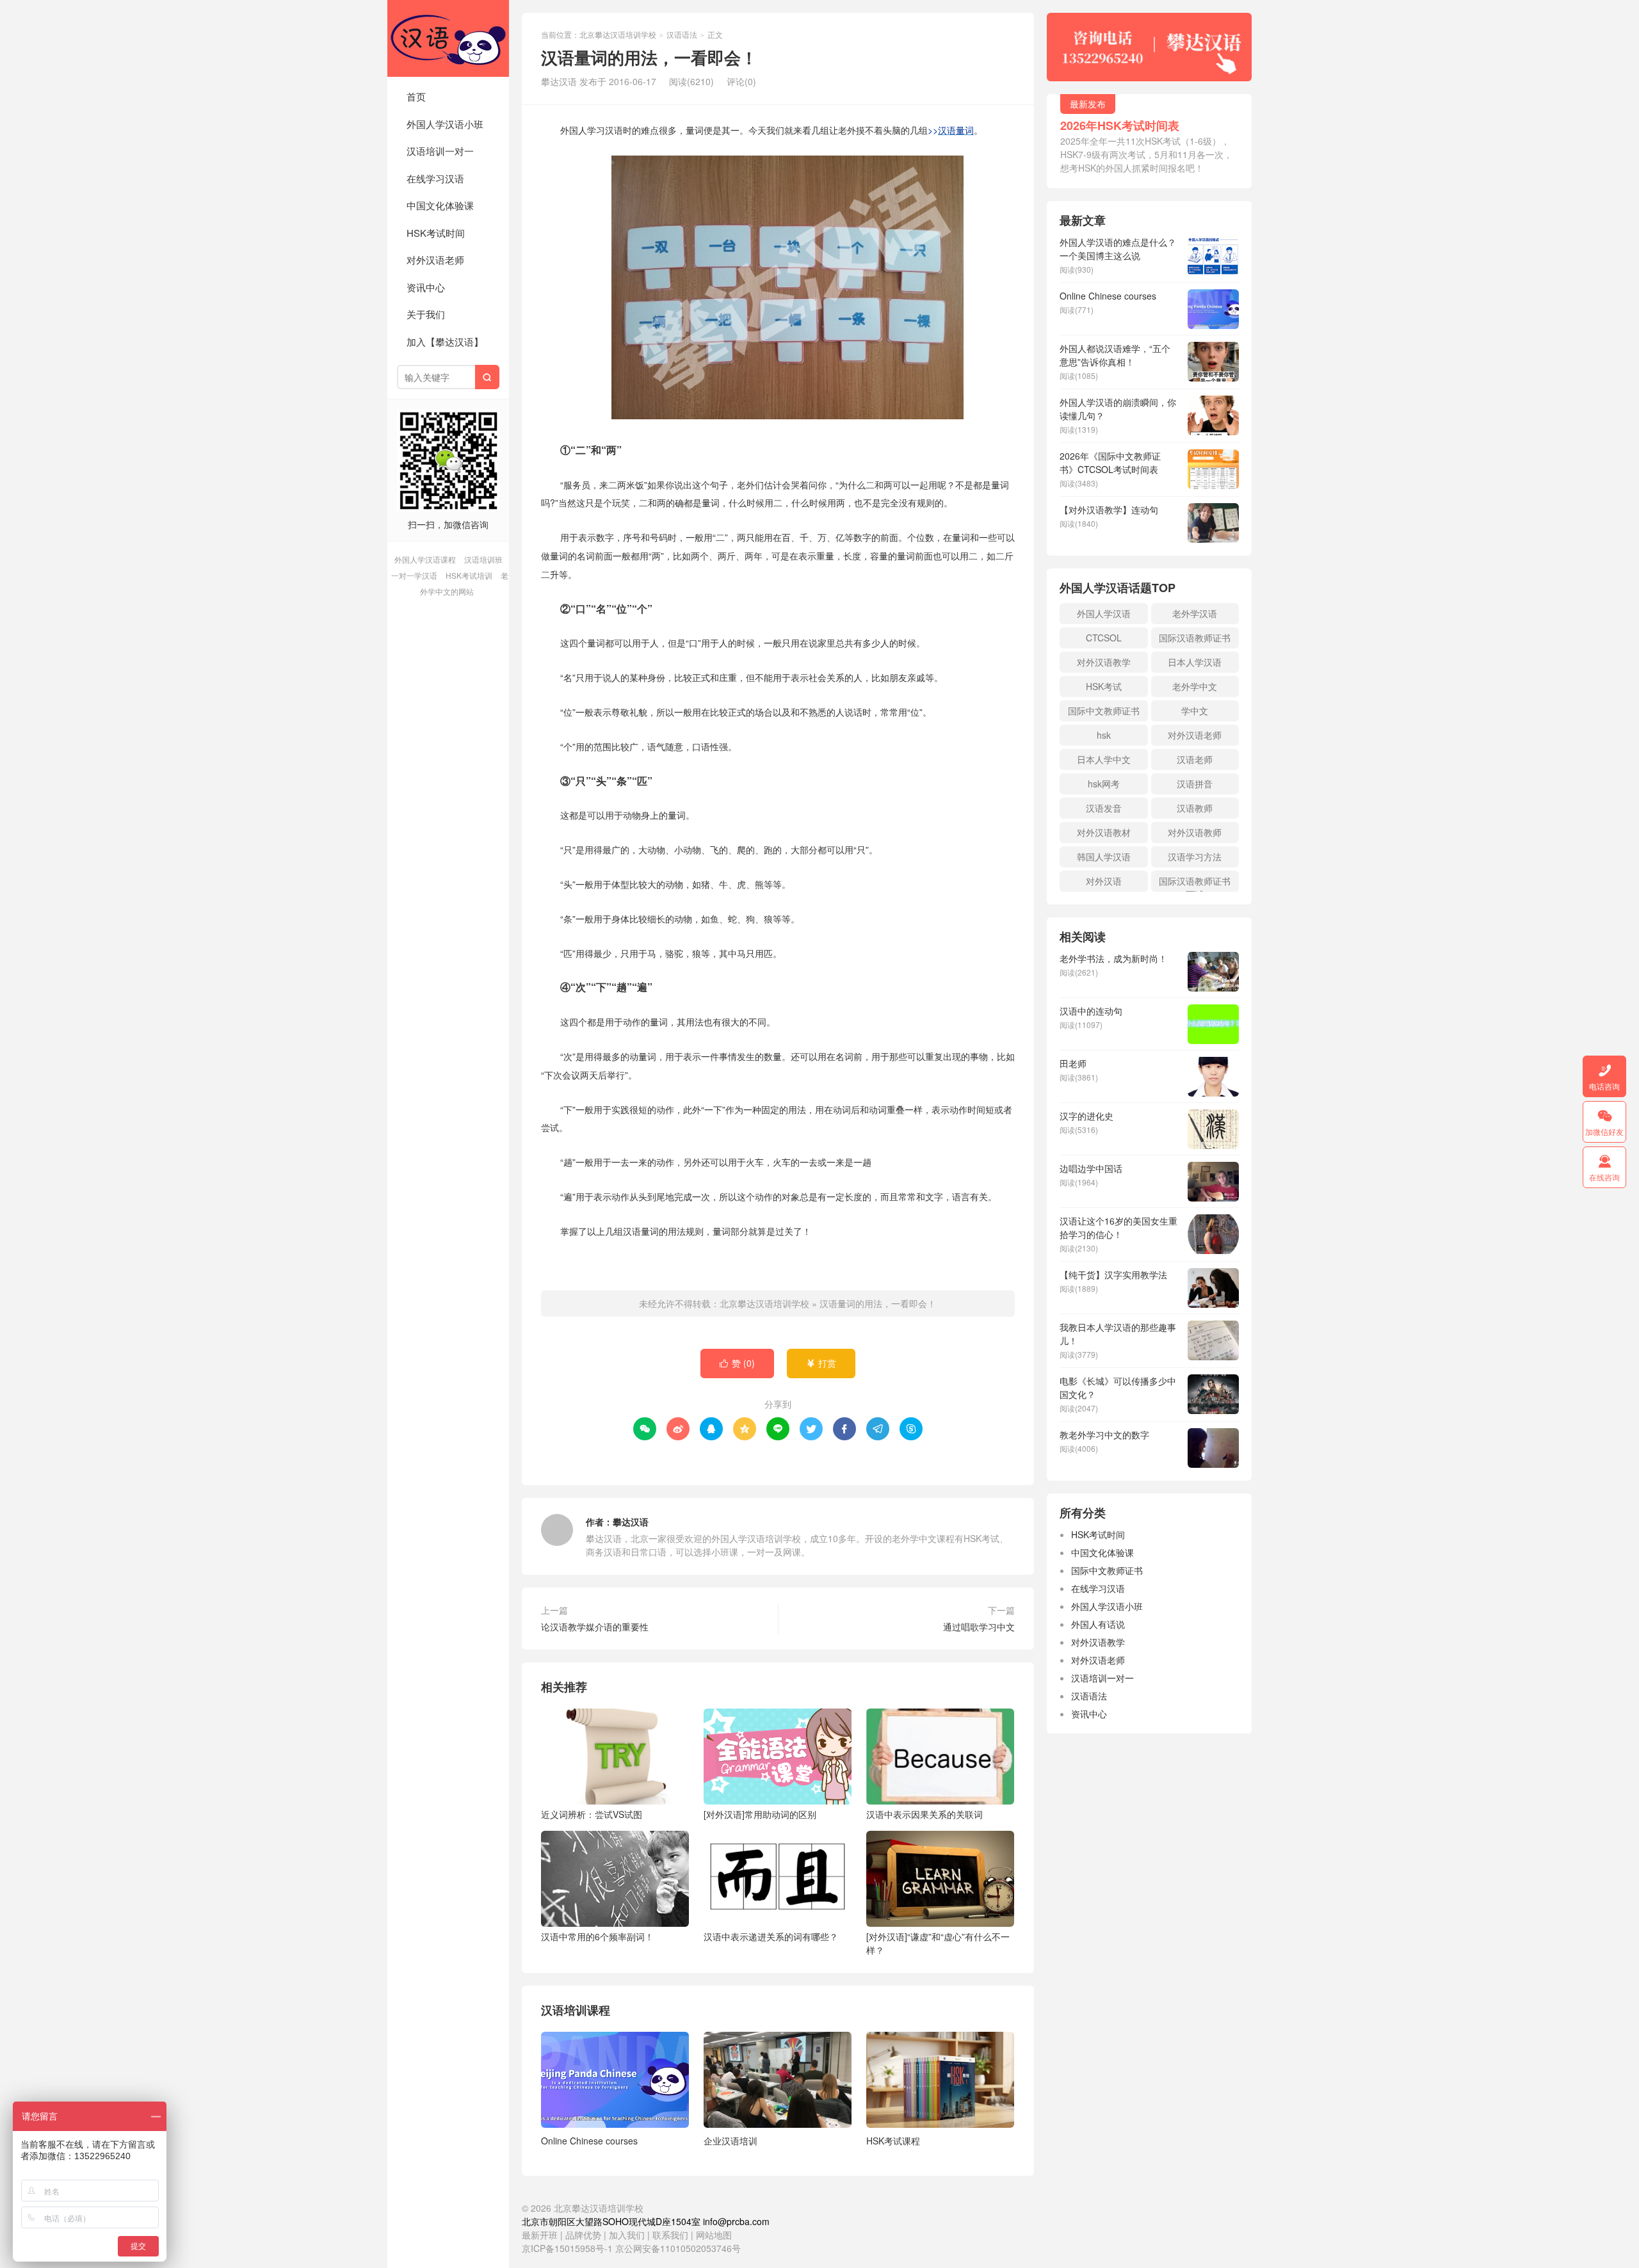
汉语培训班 (483, 559)
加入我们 (627, 2235)
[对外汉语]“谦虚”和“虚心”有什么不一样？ (938, 1943)
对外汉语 (1104, 881)
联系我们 (672, 2235)
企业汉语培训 (731, 2141)
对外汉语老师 (435, 260)
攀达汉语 (631, 1522)
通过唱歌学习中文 (979, 1627)
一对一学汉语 (414, 575)
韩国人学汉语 (1104, 857)
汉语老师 (1195, 759)
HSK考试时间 (436, 233)
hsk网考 (1104, 784)
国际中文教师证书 (1104, 711)
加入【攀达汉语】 (445, 342)
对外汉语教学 (1104, 662)
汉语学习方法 (1195, 857)
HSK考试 (1104, 686)
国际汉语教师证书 (1195, 638)
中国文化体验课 (440, 205)
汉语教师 (1195, 808)
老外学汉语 (1195, 613)
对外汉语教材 (1104, 832)
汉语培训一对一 (440, 151)
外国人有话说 (1098, 1624)
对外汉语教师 (1195, 832)
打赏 (821, 1363)
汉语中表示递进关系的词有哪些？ (771, 1936)
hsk (1104, 735)
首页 (416, 96)
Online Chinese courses (589, 2141)
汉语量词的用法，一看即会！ (878, 1303)
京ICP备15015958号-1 (567, 2248)
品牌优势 (583, 2235)
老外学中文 (1195, 686)
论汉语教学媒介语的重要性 (595, 1627)
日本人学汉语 (1195, 662)
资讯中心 (426, 287)
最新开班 (540, 2235)
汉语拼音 (1195, 784)
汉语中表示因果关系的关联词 (924, 1814)
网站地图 (714, 2235)
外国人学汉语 (1104, 613)
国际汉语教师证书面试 (1195, 883)
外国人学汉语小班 (445, 124)
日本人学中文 (1104, 759)
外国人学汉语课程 (425, 559)
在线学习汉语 (435, 178)
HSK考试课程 (893, 2141)
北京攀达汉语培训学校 (448, 38)
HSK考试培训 (469, 575)
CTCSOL (1104, 638)
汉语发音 (1104, 808)
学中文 (1195, 711)
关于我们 (426, 314)
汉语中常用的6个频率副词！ (597, 1936)
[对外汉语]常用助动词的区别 (760, 1814)
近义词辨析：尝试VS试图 (592, 1814)
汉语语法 (682, 34)
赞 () (737, 1363)
